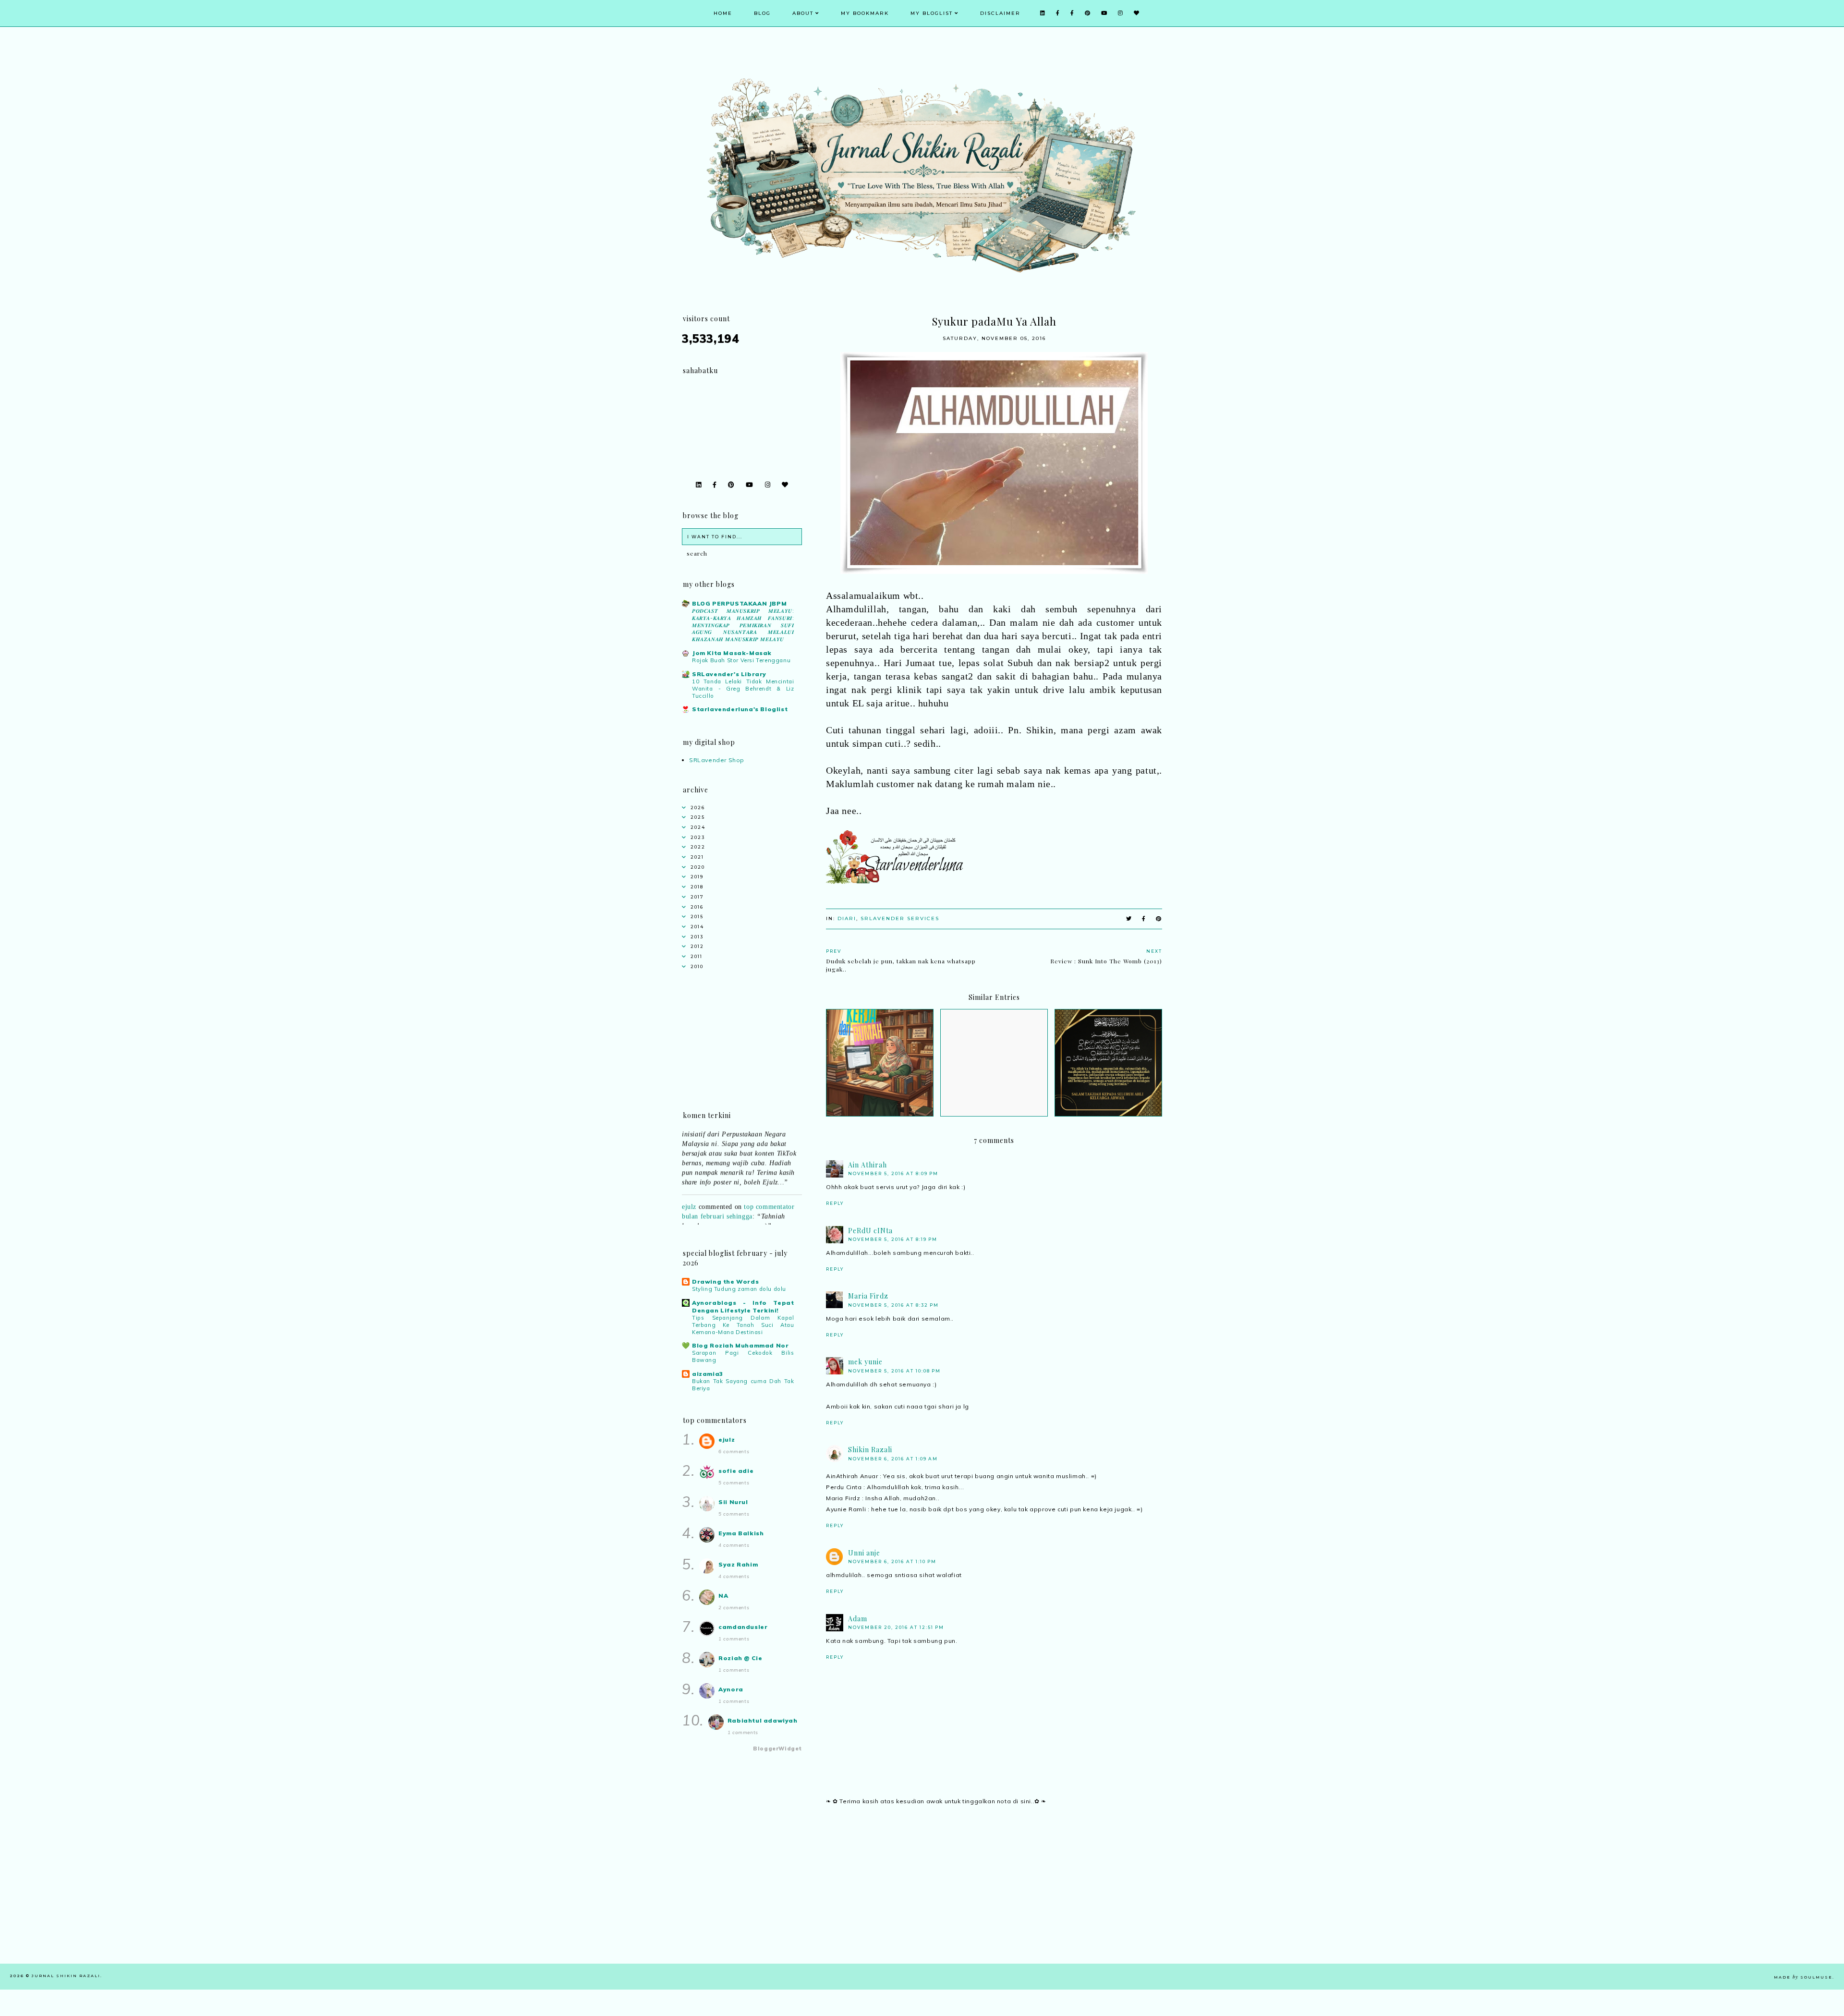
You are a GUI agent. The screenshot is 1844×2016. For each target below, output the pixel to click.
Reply (835, 1203)
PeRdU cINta (870, 1231)
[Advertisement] (994, 1896)
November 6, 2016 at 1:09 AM (893, 1459)
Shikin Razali (870, 1450)
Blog (762, 13)
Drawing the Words (725, 1281)
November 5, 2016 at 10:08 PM (894, 1371)
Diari (847, 918)
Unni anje (864, 1553)
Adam (858, 1619)
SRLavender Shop (717, 760)
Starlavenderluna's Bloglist (740, 709)
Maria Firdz (868, 1296)
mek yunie (865, 1362)
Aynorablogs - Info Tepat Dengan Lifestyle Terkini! (743, 1306)
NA (723, 1596)
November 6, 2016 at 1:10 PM (892, 1561)
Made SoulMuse (1803, 1977)
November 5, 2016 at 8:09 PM (893, 1173)
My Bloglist (932, 13)
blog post (758, 1222)
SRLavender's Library (729, 674)
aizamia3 (708, 1374)
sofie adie (736, 1471)
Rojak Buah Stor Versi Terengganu (741, 660)
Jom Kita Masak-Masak (732, 653)
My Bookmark (865, 13)
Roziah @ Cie (740, 1658)
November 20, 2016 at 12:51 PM (896, 1627)
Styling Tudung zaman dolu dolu (739, 1289)
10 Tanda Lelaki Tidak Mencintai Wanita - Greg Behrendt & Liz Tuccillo (743, 689)
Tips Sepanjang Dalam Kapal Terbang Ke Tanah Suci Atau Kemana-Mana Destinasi (743, 1325)
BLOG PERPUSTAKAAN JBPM (739, 603)
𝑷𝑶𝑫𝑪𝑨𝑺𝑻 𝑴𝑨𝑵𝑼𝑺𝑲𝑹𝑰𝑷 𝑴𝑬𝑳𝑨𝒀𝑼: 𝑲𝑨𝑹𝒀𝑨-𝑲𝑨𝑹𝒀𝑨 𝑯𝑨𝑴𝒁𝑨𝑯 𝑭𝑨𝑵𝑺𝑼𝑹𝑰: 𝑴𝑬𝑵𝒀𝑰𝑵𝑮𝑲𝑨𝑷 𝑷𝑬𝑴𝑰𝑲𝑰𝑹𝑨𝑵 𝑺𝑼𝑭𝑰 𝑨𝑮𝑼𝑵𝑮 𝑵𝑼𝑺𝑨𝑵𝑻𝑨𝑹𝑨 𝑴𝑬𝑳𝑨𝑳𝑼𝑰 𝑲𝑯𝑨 (743, 625)
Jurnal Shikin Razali (66, 1976)
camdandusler (743, 1627)
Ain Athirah (867, 1165)
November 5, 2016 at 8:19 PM (893, 1239)
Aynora (731, 1689)
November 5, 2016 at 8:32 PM (893, 1305)
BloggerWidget (777, 1749)
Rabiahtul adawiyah (763, 1720)
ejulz (689, 1179)
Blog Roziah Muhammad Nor (740, 1345)
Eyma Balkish (741, 1533)
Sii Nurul (733, 1502)
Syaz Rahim (738, 1564)
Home (723, 13)
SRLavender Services (900, 918)
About (803, 13)
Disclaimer (1000, 13)
